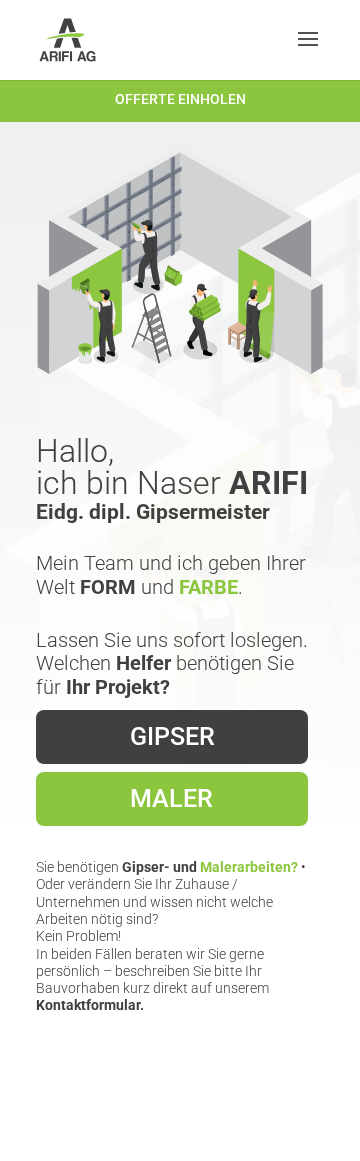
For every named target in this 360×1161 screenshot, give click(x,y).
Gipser (172, 736)
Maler (171, 798)
